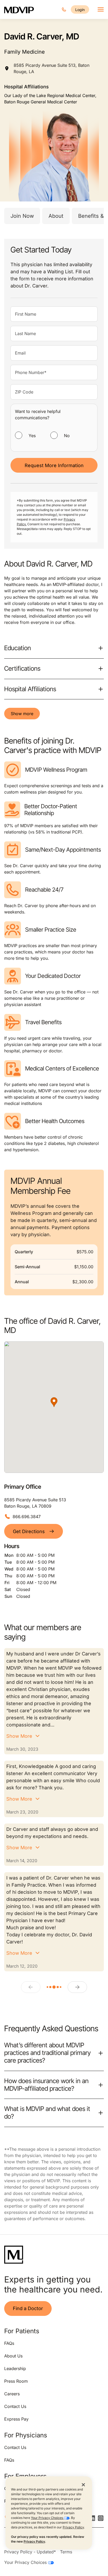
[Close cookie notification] (83, 2484)
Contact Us (15, 2406)
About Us (13, 2356)
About (56, 216)
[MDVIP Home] (19, 9)
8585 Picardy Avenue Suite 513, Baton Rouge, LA (52, 68)
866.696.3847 (27, 1517)
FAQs (9, 2343)
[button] (54, 1402)
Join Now (22, 216)
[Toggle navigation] (101, 9)
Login (80, 10)
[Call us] (64, 9)
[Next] (77, 1987)
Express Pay (16, 2419)
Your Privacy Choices (47, 2518)
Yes (32, 436)
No (67, 436)
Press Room (16, 2381)
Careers (12, 2394)
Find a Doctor (28, 2308)
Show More (19, 1736)
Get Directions (29, 1531)
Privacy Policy (73, 2527)
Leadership (15, 2368)
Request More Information (54, 465)
